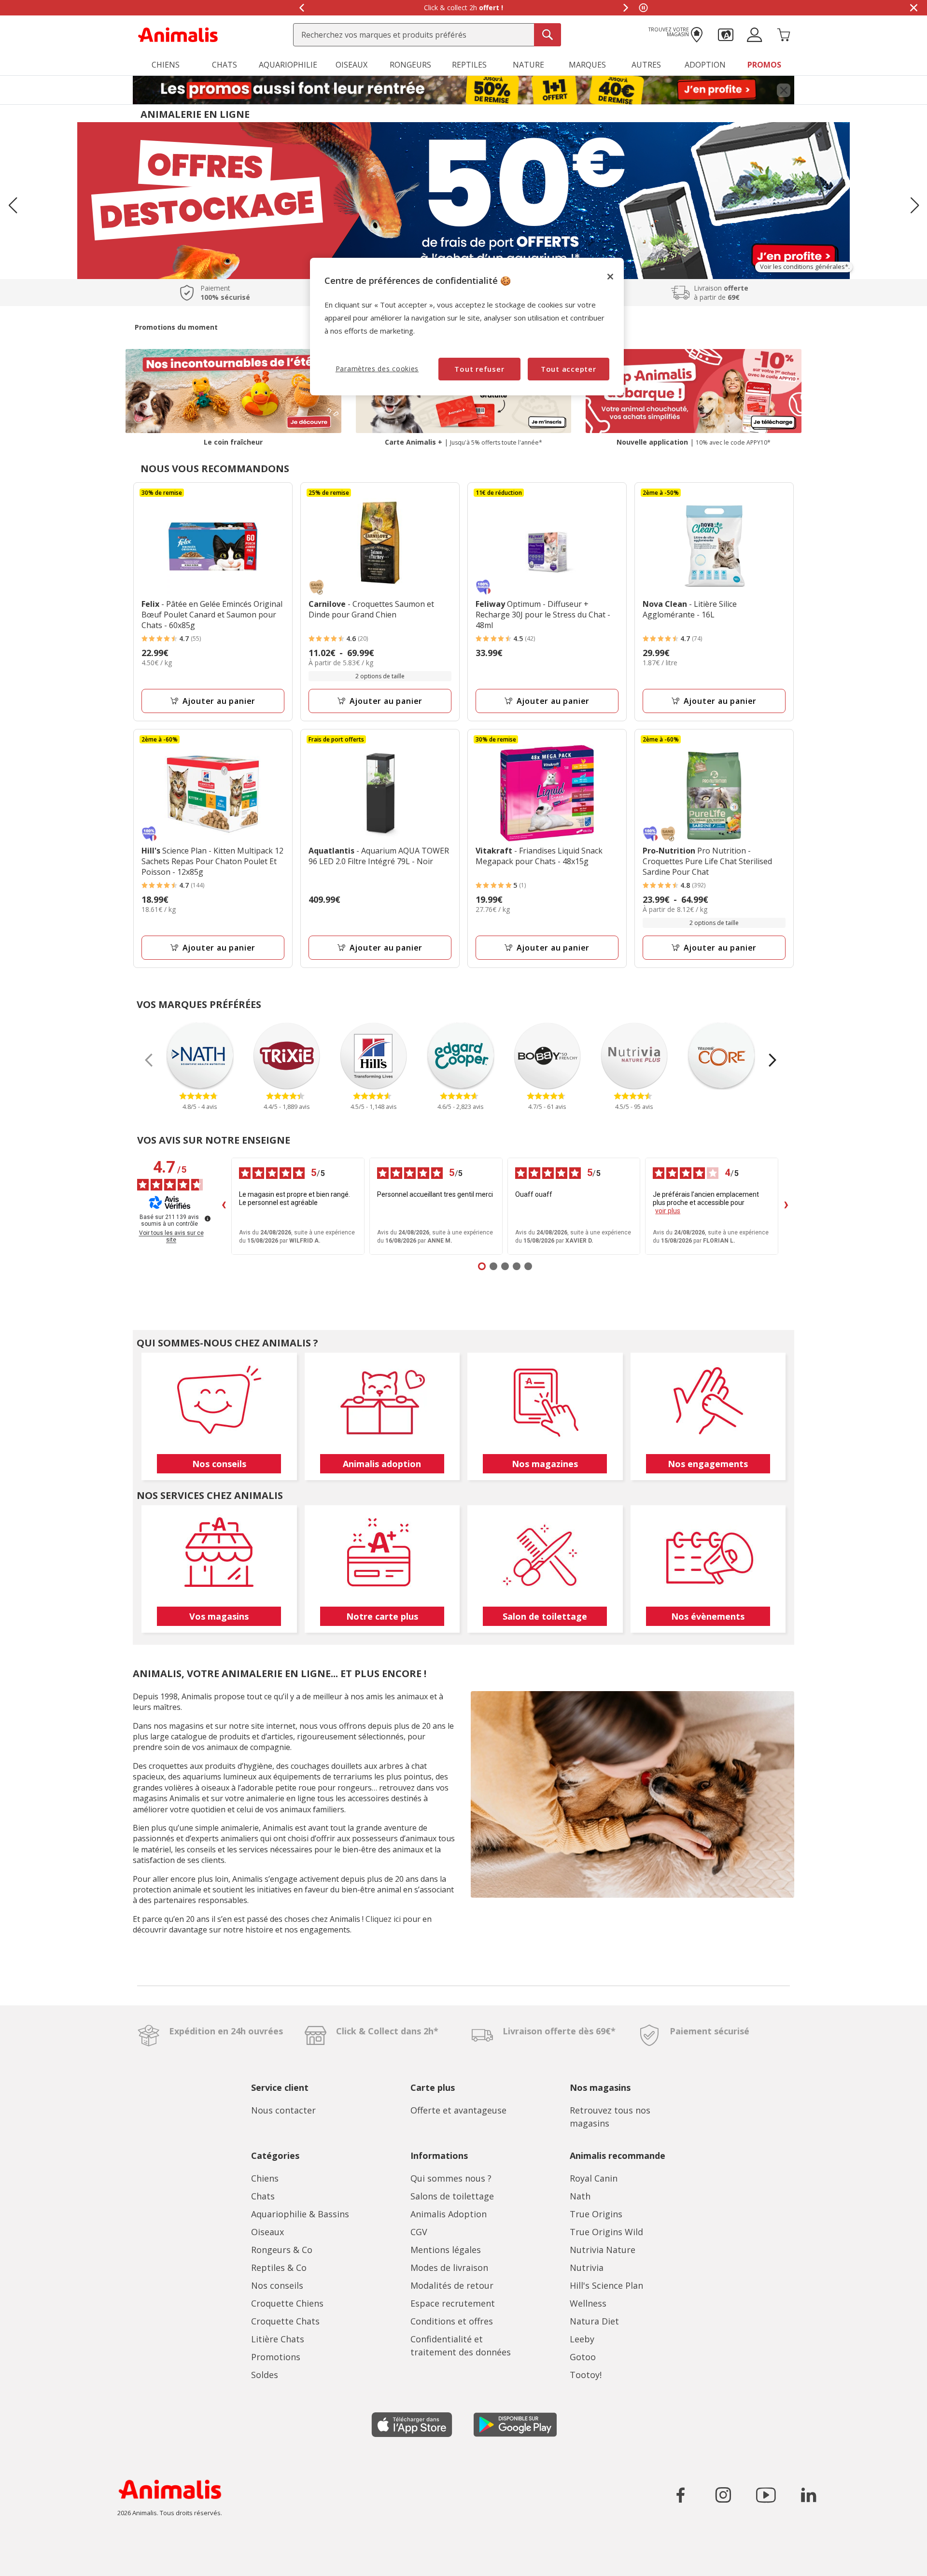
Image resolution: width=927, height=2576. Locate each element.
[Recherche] (548, 35)
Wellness (588, 2303)
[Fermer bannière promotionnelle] (784, 90)
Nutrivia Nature (603, 2250)
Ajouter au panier (219, 701)
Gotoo (583, 2357)
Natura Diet (594, 2321)
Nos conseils (277, 2285)
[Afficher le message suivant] (626, 8)
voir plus (668, 1211)
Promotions (276, 2357)
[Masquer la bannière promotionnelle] (913, 8)
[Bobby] (548, 1056)
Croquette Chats (285, 2321)
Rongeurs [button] (410, 65)
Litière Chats (278, 2339)
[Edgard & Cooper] (461, 1056)
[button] (726, 34)
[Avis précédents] (224, 1206)
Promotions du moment (176, 327)
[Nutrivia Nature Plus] (634, 1056)
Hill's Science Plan (606, 2285)
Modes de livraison (449, 2268)
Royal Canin (594, 2178)
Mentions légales (446, 2250)
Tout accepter (569, 369)
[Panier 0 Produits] (784, 34)
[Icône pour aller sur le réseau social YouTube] (766, 2495)
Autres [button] (646, 65)
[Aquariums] (463, 200)
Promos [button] (764, 65)
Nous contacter (283, 2110)
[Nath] (200, 1056)
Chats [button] (225, 65)
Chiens (265, 2178)
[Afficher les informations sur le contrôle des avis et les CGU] (208, 1218)
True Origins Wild (606, 2232)
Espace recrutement (453, 2303)
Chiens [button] (166, 65)
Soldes (265, 2375)
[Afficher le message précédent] (301, 8)
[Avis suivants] (786, 1206)
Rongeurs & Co (282, 2250)
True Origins (596, 2214)
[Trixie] (287, 1056)
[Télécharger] (28, 2560)
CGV (419, 2232)
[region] (467, 327)
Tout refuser (479, 369)
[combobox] (427, 35)
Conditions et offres (452, 2321)
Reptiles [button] (469, 65)
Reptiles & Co (279, 2268)
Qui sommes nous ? (451, 2178)
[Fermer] (610, 277)
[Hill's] (374, 1056)
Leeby (582, 2339)
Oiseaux (267, 2232)
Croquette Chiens (287, 2303)
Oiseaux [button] (351, 65)
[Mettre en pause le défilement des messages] (643, 8)
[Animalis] (178, 34)
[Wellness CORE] (721, 1056)
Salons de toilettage (452, 2196)
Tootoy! (586, 2375)
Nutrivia (587, 2268)
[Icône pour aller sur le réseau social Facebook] (681, 2495)
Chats (263, 2196)
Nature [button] (528, 65)
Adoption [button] (705, 65)
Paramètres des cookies (377, 369)
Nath (580, 2196)
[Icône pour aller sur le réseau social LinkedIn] (808, 2495)
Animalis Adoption (449, 2214)
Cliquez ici (383, 1919)
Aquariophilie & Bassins (300, 2214)
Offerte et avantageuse (458, 2110)
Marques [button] (587, 65)
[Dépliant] (463, 90)
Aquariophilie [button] (288, 65)
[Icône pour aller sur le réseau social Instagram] (723, 2495)
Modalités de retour (452, 2285)
